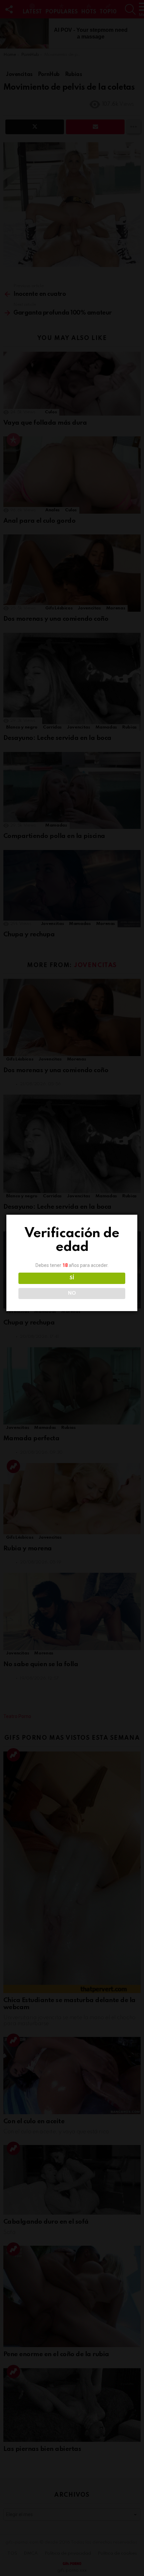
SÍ (72, 1278)
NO (72, 1293)
